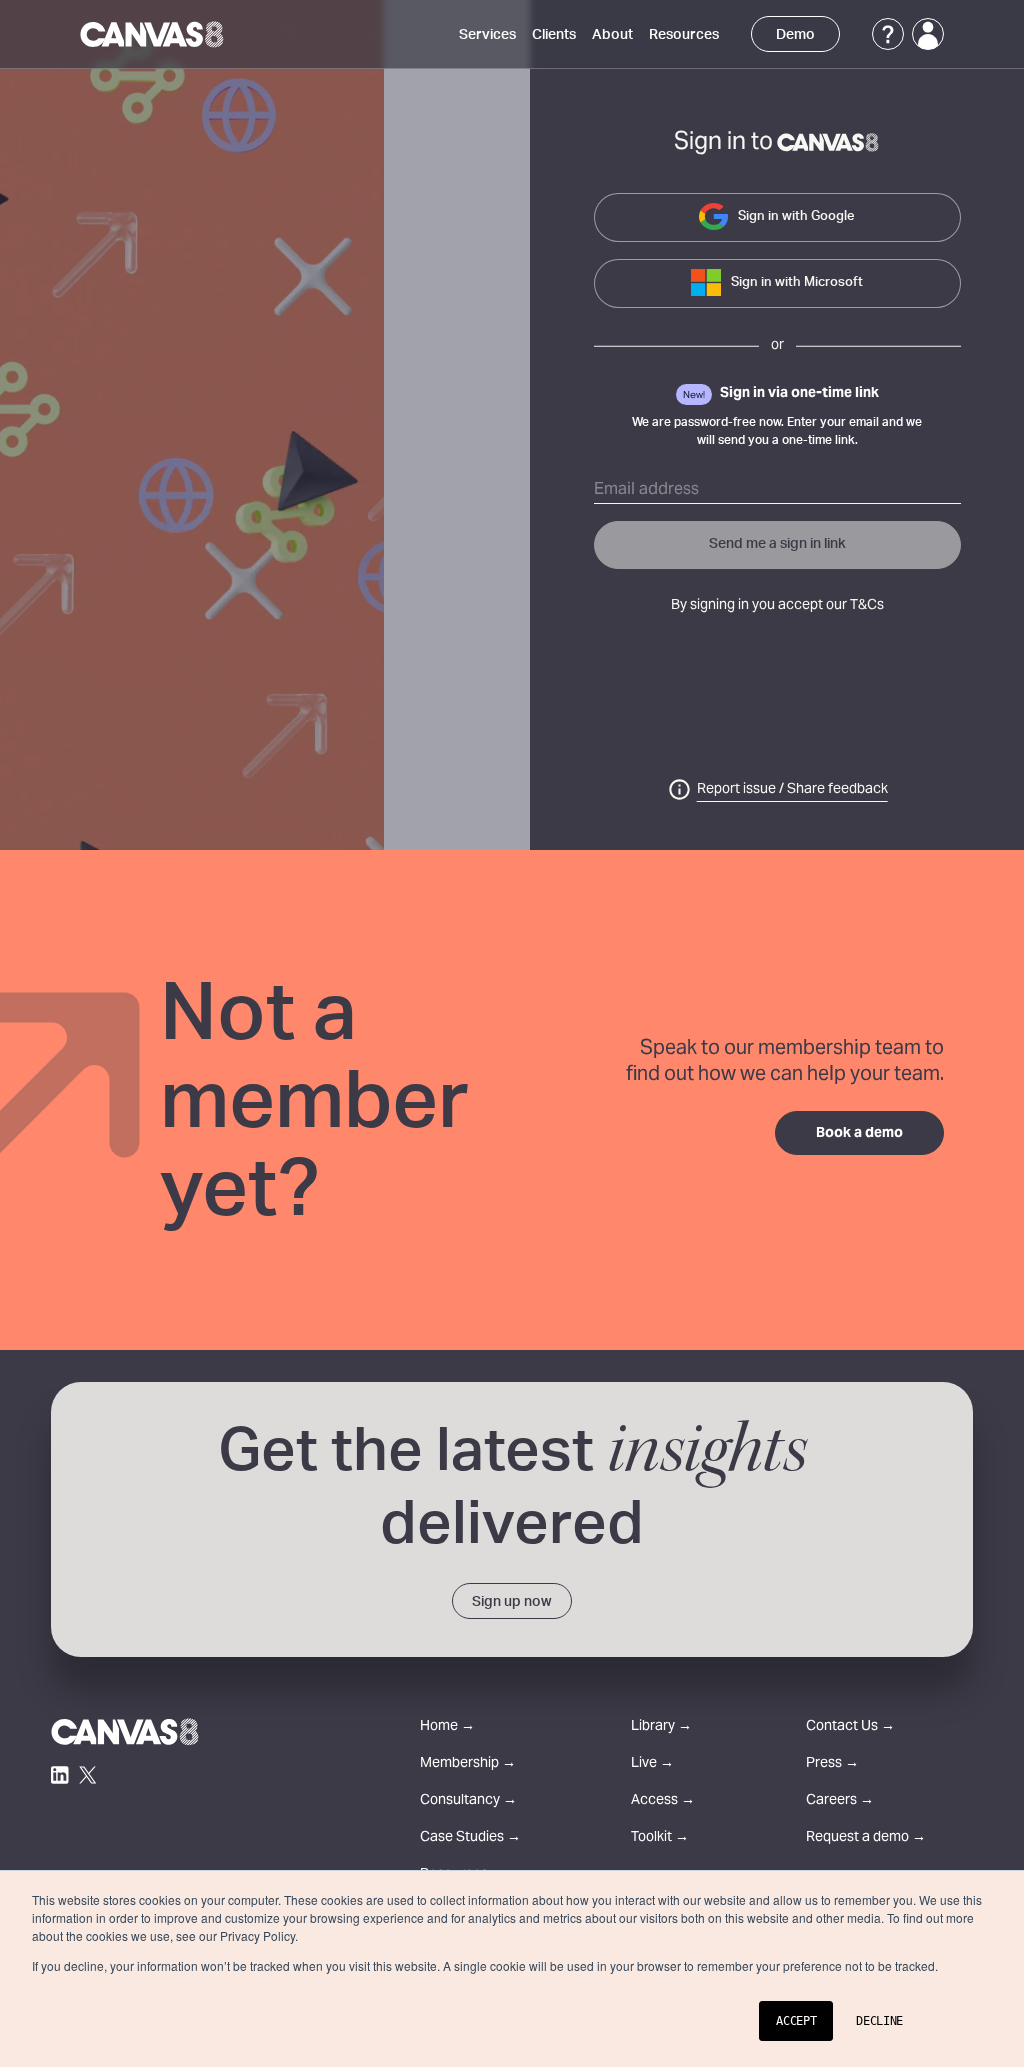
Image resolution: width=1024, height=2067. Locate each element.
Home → (447, 1727)
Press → (832, 1764)
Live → (652, 1764)
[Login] (928, 34)
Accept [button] (796, 2021)
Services (487, 35)
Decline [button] (879, 2021)
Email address (646, 490)
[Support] (888, 34)
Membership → (468, 1764)
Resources (684, 35)
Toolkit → (660, 1838)
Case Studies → (470, 1838)
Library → (661, 1727)
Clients (554, 35)
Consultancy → (468, 1801)
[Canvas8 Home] (153, 34)
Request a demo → (866, 1838)
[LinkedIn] (60, 1775)
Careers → (840, 1801)
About (612, 35)
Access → (663, 1801)
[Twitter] (88, 1775)
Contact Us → (850, 1727)
